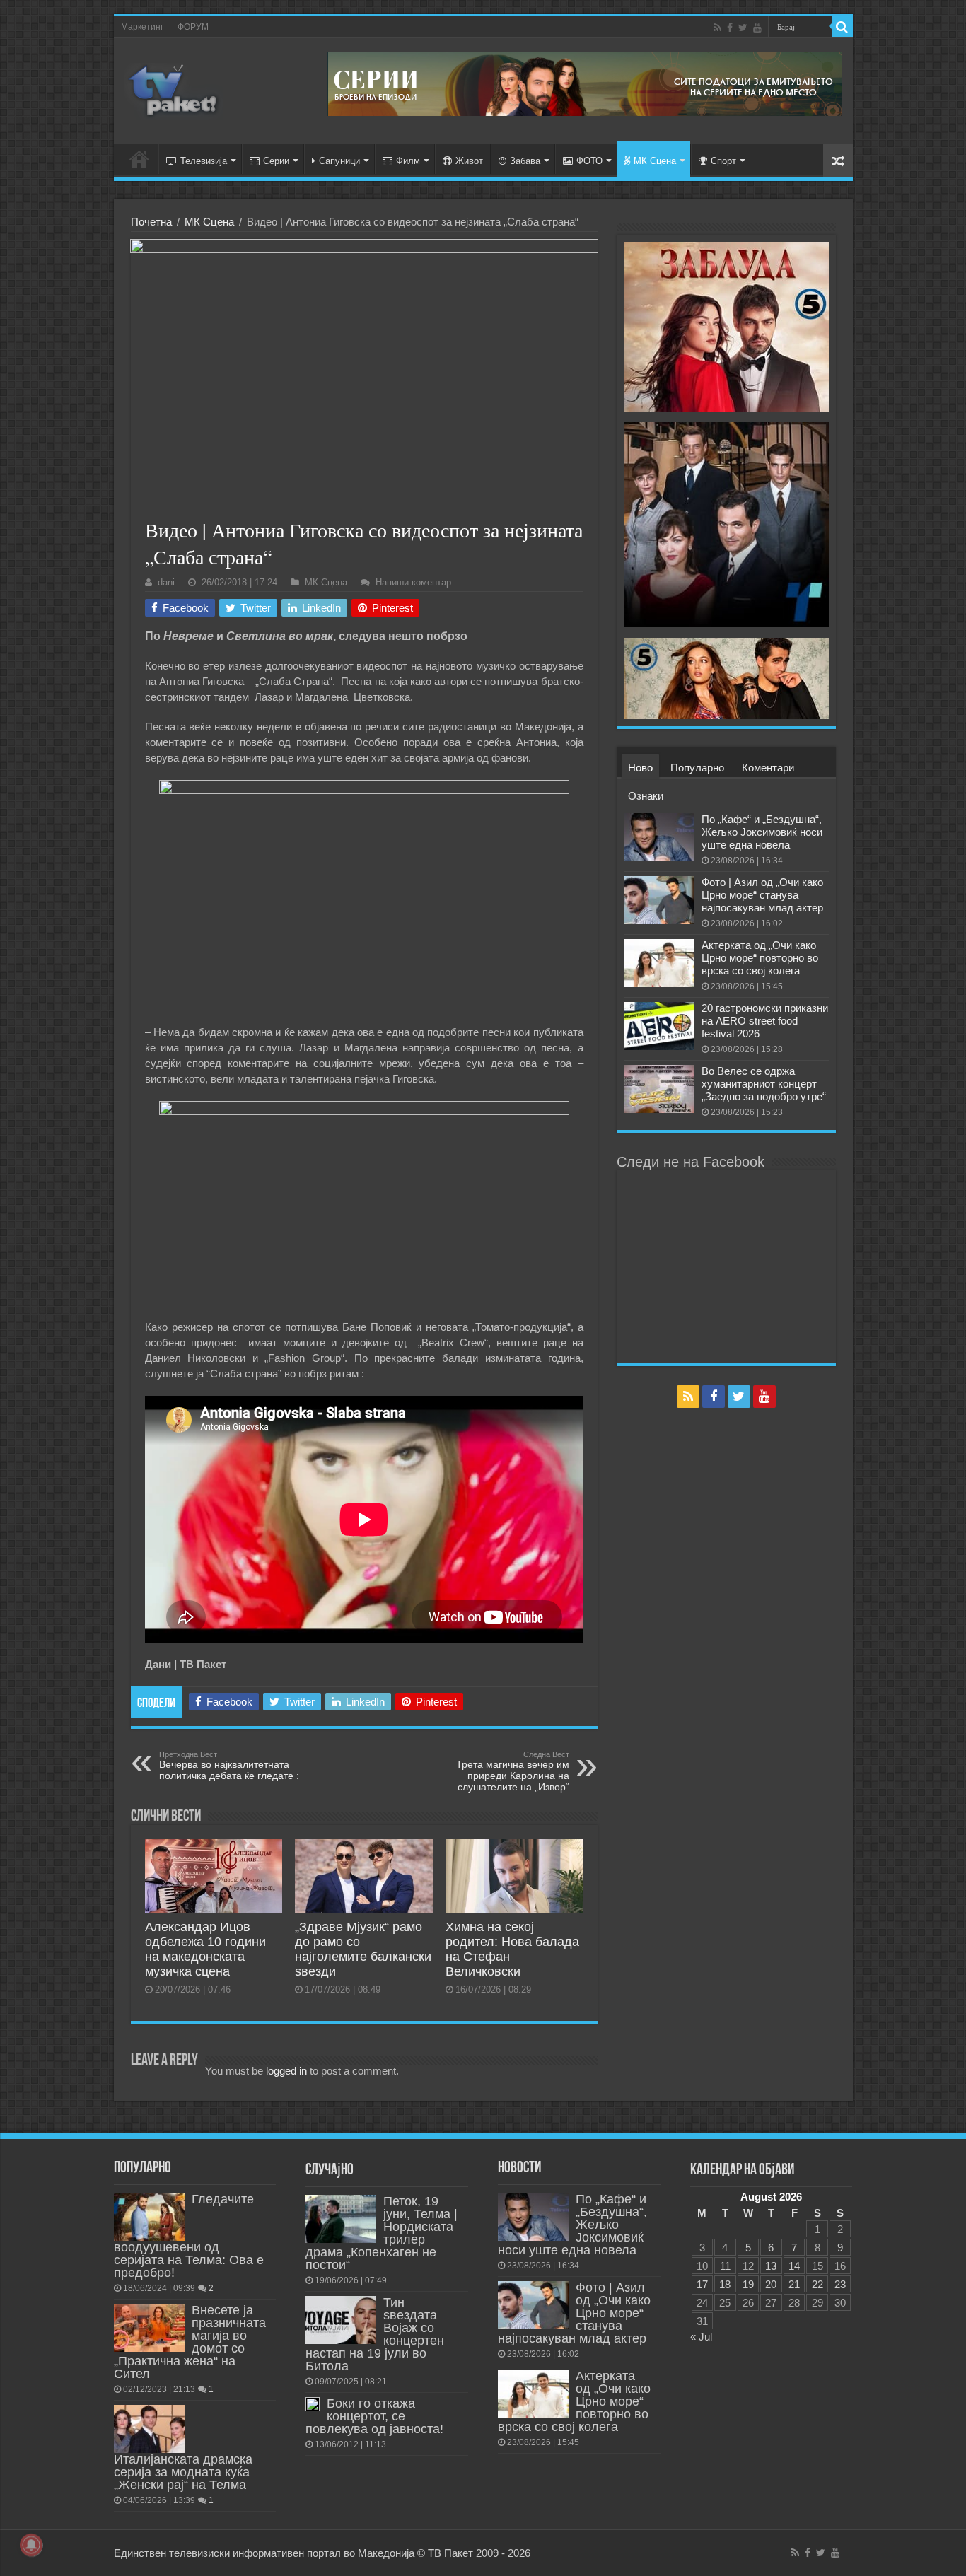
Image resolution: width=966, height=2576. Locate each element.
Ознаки (646, 796)
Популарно (697, 768)
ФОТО (589, 161)
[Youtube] (757, 28)
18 (725, 2284)
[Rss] (717, 28)
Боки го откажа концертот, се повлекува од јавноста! (374, 2416)
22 (817, 2284)
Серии (276, 161)
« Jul (701, 2337)
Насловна (139, 159)
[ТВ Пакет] (174, 88)
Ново (640, 768)
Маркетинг (142, 27)
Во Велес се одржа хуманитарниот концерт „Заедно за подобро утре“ (764, 1084)
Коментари (768, 768)
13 (771, 2266)
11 (725, 2266)
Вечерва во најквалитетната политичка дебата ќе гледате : (229, 1766)
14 (794, 2266)
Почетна (151, 222)
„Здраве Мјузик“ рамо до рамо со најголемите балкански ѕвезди (363, 1949)
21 (794, 2284)
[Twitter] (743, 28)
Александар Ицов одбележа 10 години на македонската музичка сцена (205, 1949)
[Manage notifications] (31, 2545)
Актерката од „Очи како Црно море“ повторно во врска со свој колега (760, 958)
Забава (525, 161)
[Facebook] (730, 28)
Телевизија (204, 161)
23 (840, 2284)
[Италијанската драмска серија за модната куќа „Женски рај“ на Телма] (149, 2429)
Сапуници (339, 161)
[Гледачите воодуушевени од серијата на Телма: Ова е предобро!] (149, 2217)
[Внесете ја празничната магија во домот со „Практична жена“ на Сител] (149, 2328)
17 (702, 2284)
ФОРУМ (193, 27)
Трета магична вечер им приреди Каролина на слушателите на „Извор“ (513, 1771)
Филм (408, 161)
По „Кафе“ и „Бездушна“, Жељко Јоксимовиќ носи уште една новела (762, 832)
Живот (469, 161)
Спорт (723, 161)
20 (771, 2284)
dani (166, 582)
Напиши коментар (413, 582)
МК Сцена (655, 161)
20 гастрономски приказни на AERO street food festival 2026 (765, 1021)
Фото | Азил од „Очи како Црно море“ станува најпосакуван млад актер (762, 895)
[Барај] (842, 27)
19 (748, 2284)
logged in (286, 2071)
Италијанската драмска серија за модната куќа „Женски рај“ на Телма (183, 2472)
